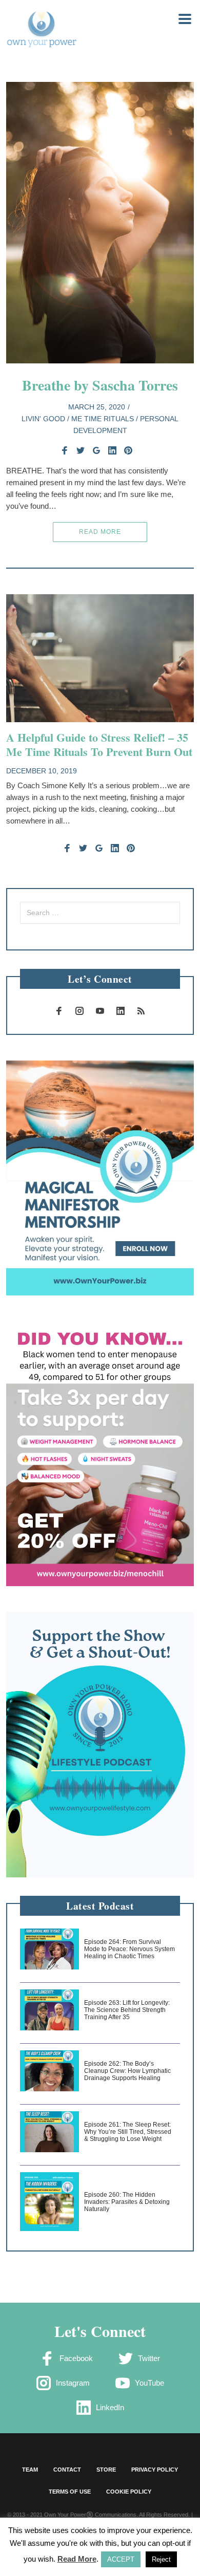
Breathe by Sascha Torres (100, 385)
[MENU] (178, 18)
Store (106, 2470)
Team (30, 2470)
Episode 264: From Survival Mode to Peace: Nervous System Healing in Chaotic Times (129, 1949)
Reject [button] (161, 2559)
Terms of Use (70, 2492)
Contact (67, 2470)
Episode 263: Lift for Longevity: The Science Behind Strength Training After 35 (127, 2010)
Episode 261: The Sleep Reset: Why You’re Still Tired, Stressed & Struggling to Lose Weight (128, 2132)
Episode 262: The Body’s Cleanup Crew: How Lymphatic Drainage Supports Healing (127, 2071)
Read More (100, 532)
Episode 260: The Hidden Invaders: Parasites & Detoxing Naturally (127, 2202)
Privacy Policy (155, 2470)
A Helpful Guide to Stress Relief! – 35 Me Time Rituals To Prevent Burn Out (99, 744)
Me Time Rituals (103, 419)
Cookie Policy (129, 2492)
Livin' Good (43, 419)
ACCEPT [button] (121, 2559)
